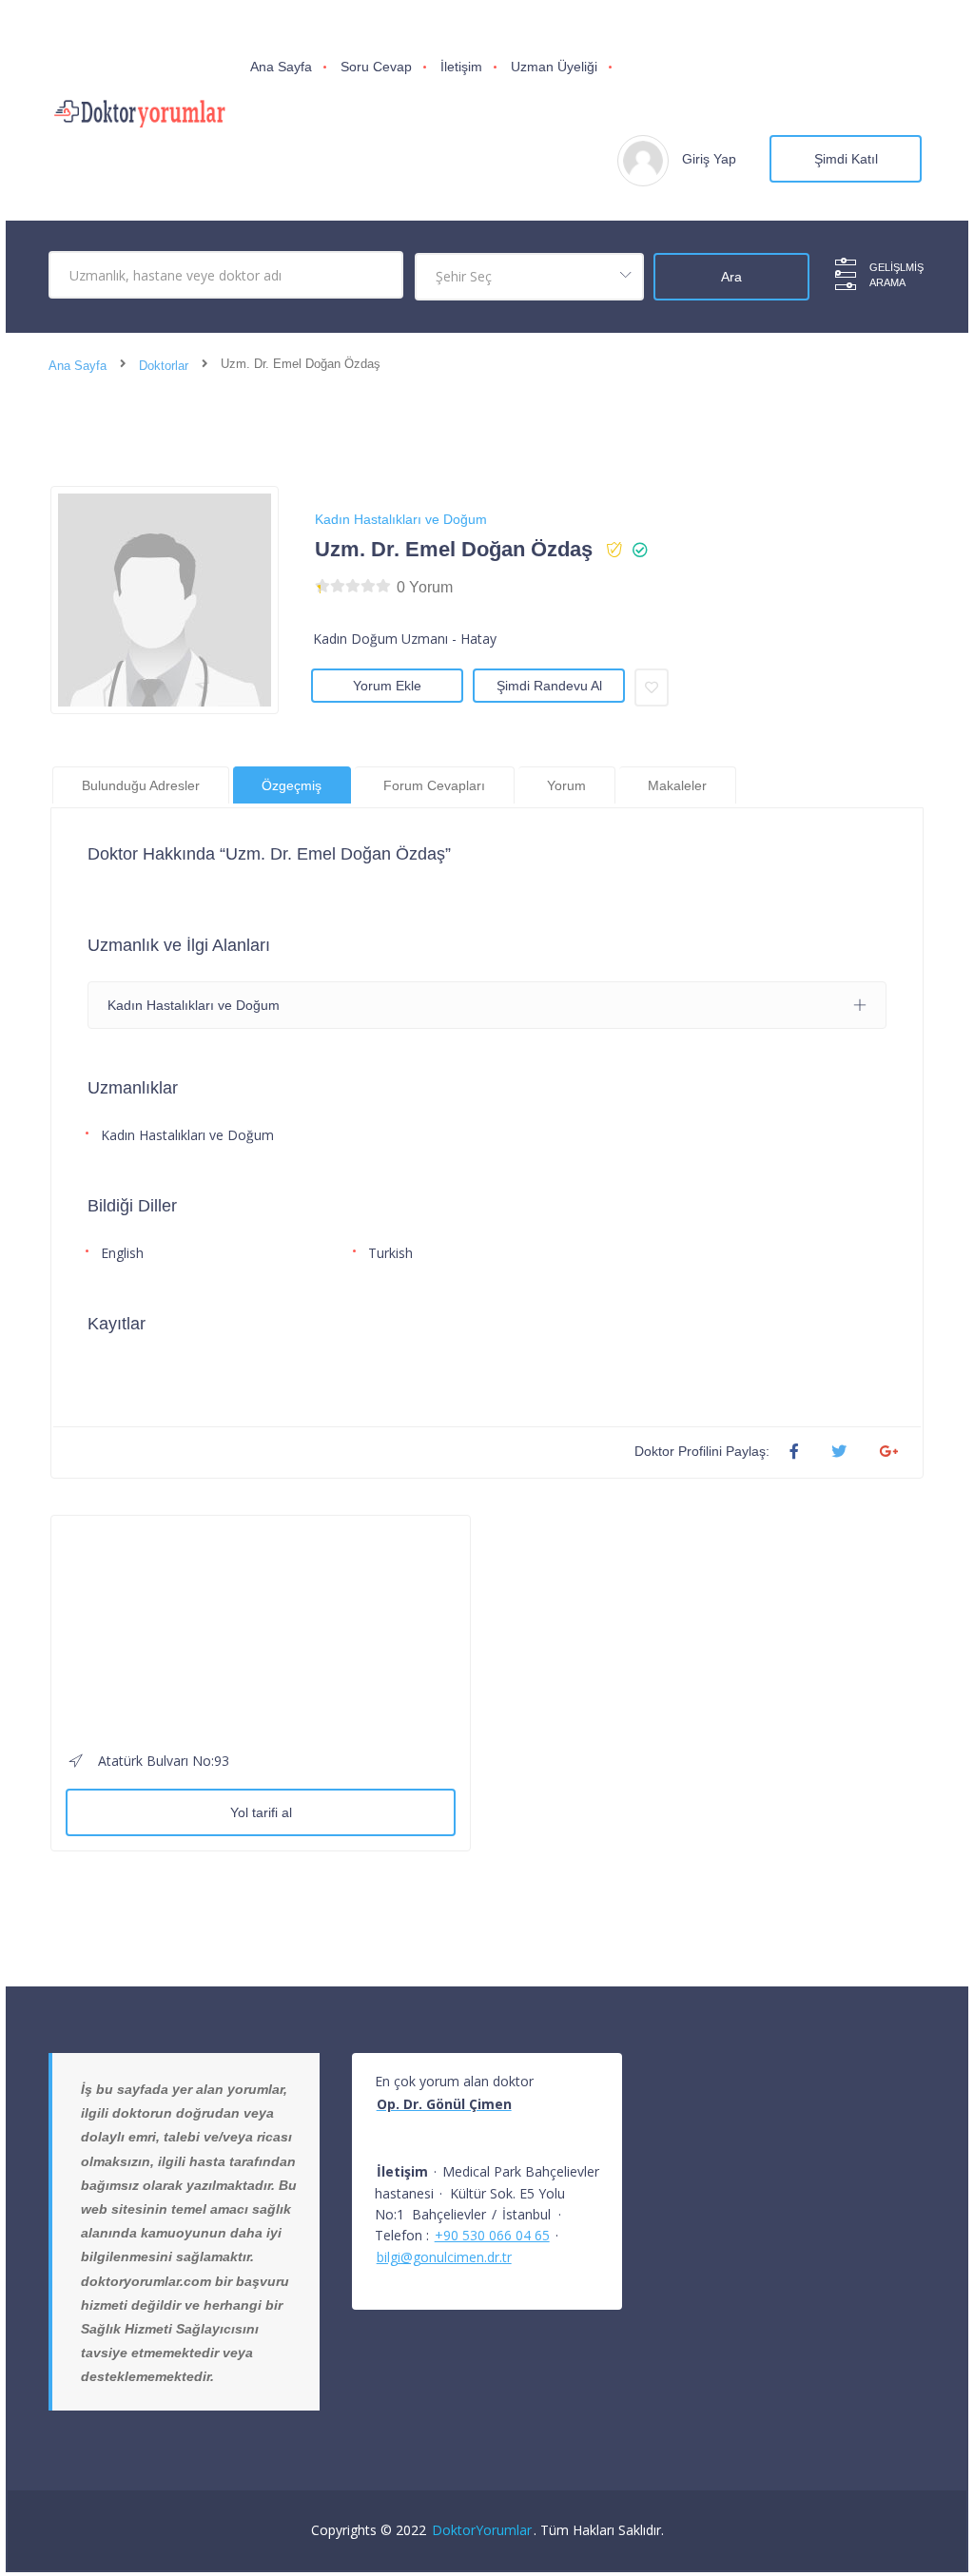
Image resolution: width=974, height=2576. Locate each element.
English (122, 1253)
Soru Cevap (376, 67)
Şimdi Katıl (846, 159)
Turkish (390, 1253)
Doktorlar (164, 366)
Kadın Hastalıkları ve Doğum (401, 519)
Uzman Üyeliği (554, 67)
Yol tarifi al (261, 1812)
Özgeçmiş (292, 785)
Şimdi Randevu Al (549, 686)
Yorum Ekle (387, 686)
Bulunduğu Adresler (141, 785)
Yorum (566, 785)
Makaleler (677, 785)
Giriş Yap (709, 159)
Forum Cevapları (434, 785)
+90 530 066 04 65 (492, 2235)
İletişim (461, 67)
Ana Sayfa (281, 67)
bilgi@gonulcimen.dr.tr (444, 2257)
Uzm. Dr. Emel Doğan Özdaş (454, 549)
